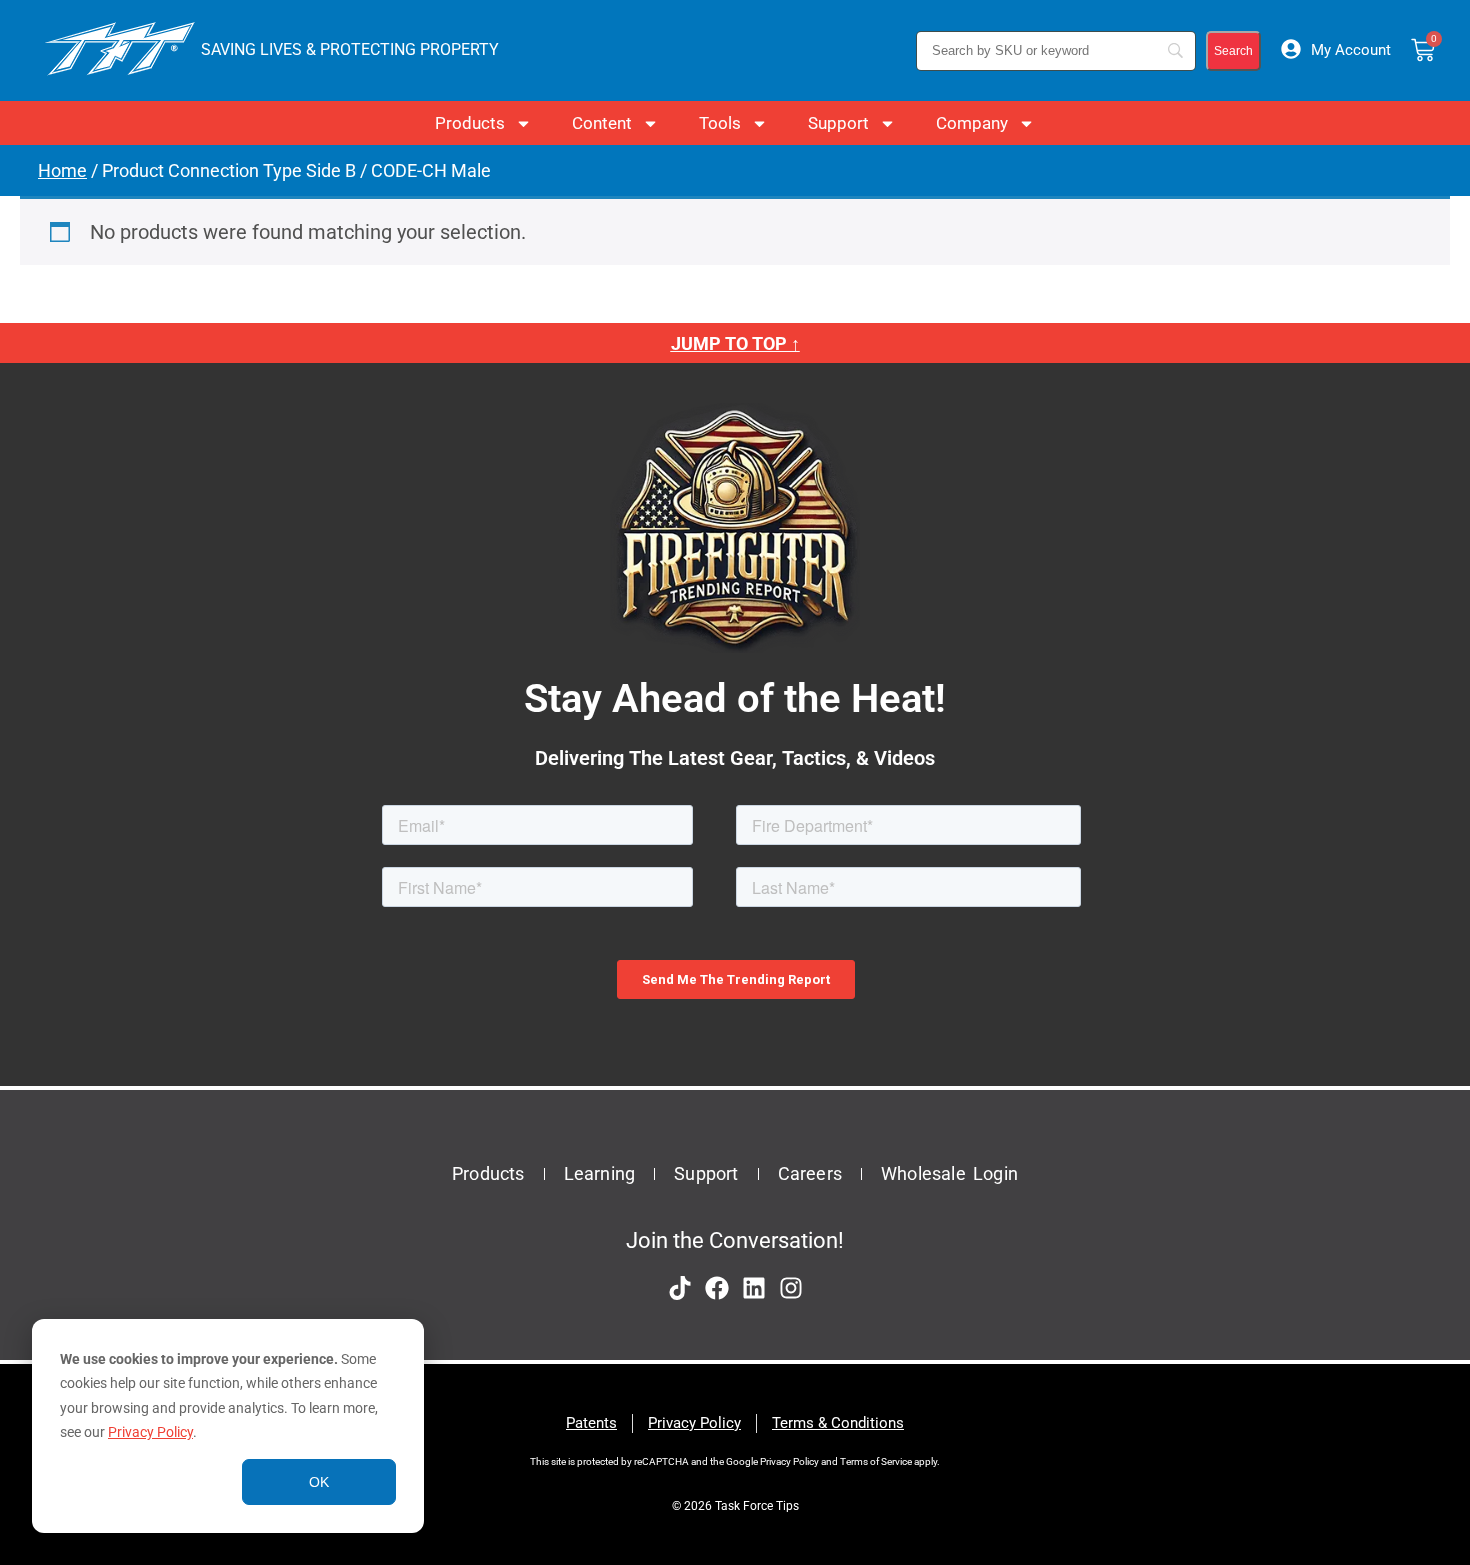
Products (470, 123)
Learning (600, 1173)
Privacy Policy (150, 1432)
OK (319, 1482)
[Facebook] (717, 1288)
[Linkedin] (754, 1288)
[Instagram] (791, 1288)
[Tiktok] (680, 1288)
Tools (720, 123)
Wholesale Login (949, 1173)
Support (838, 123)
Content (602, 123)
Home (62, 170)
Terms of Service (876, 1461)
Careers (810, 1173)
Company (972, 123)
